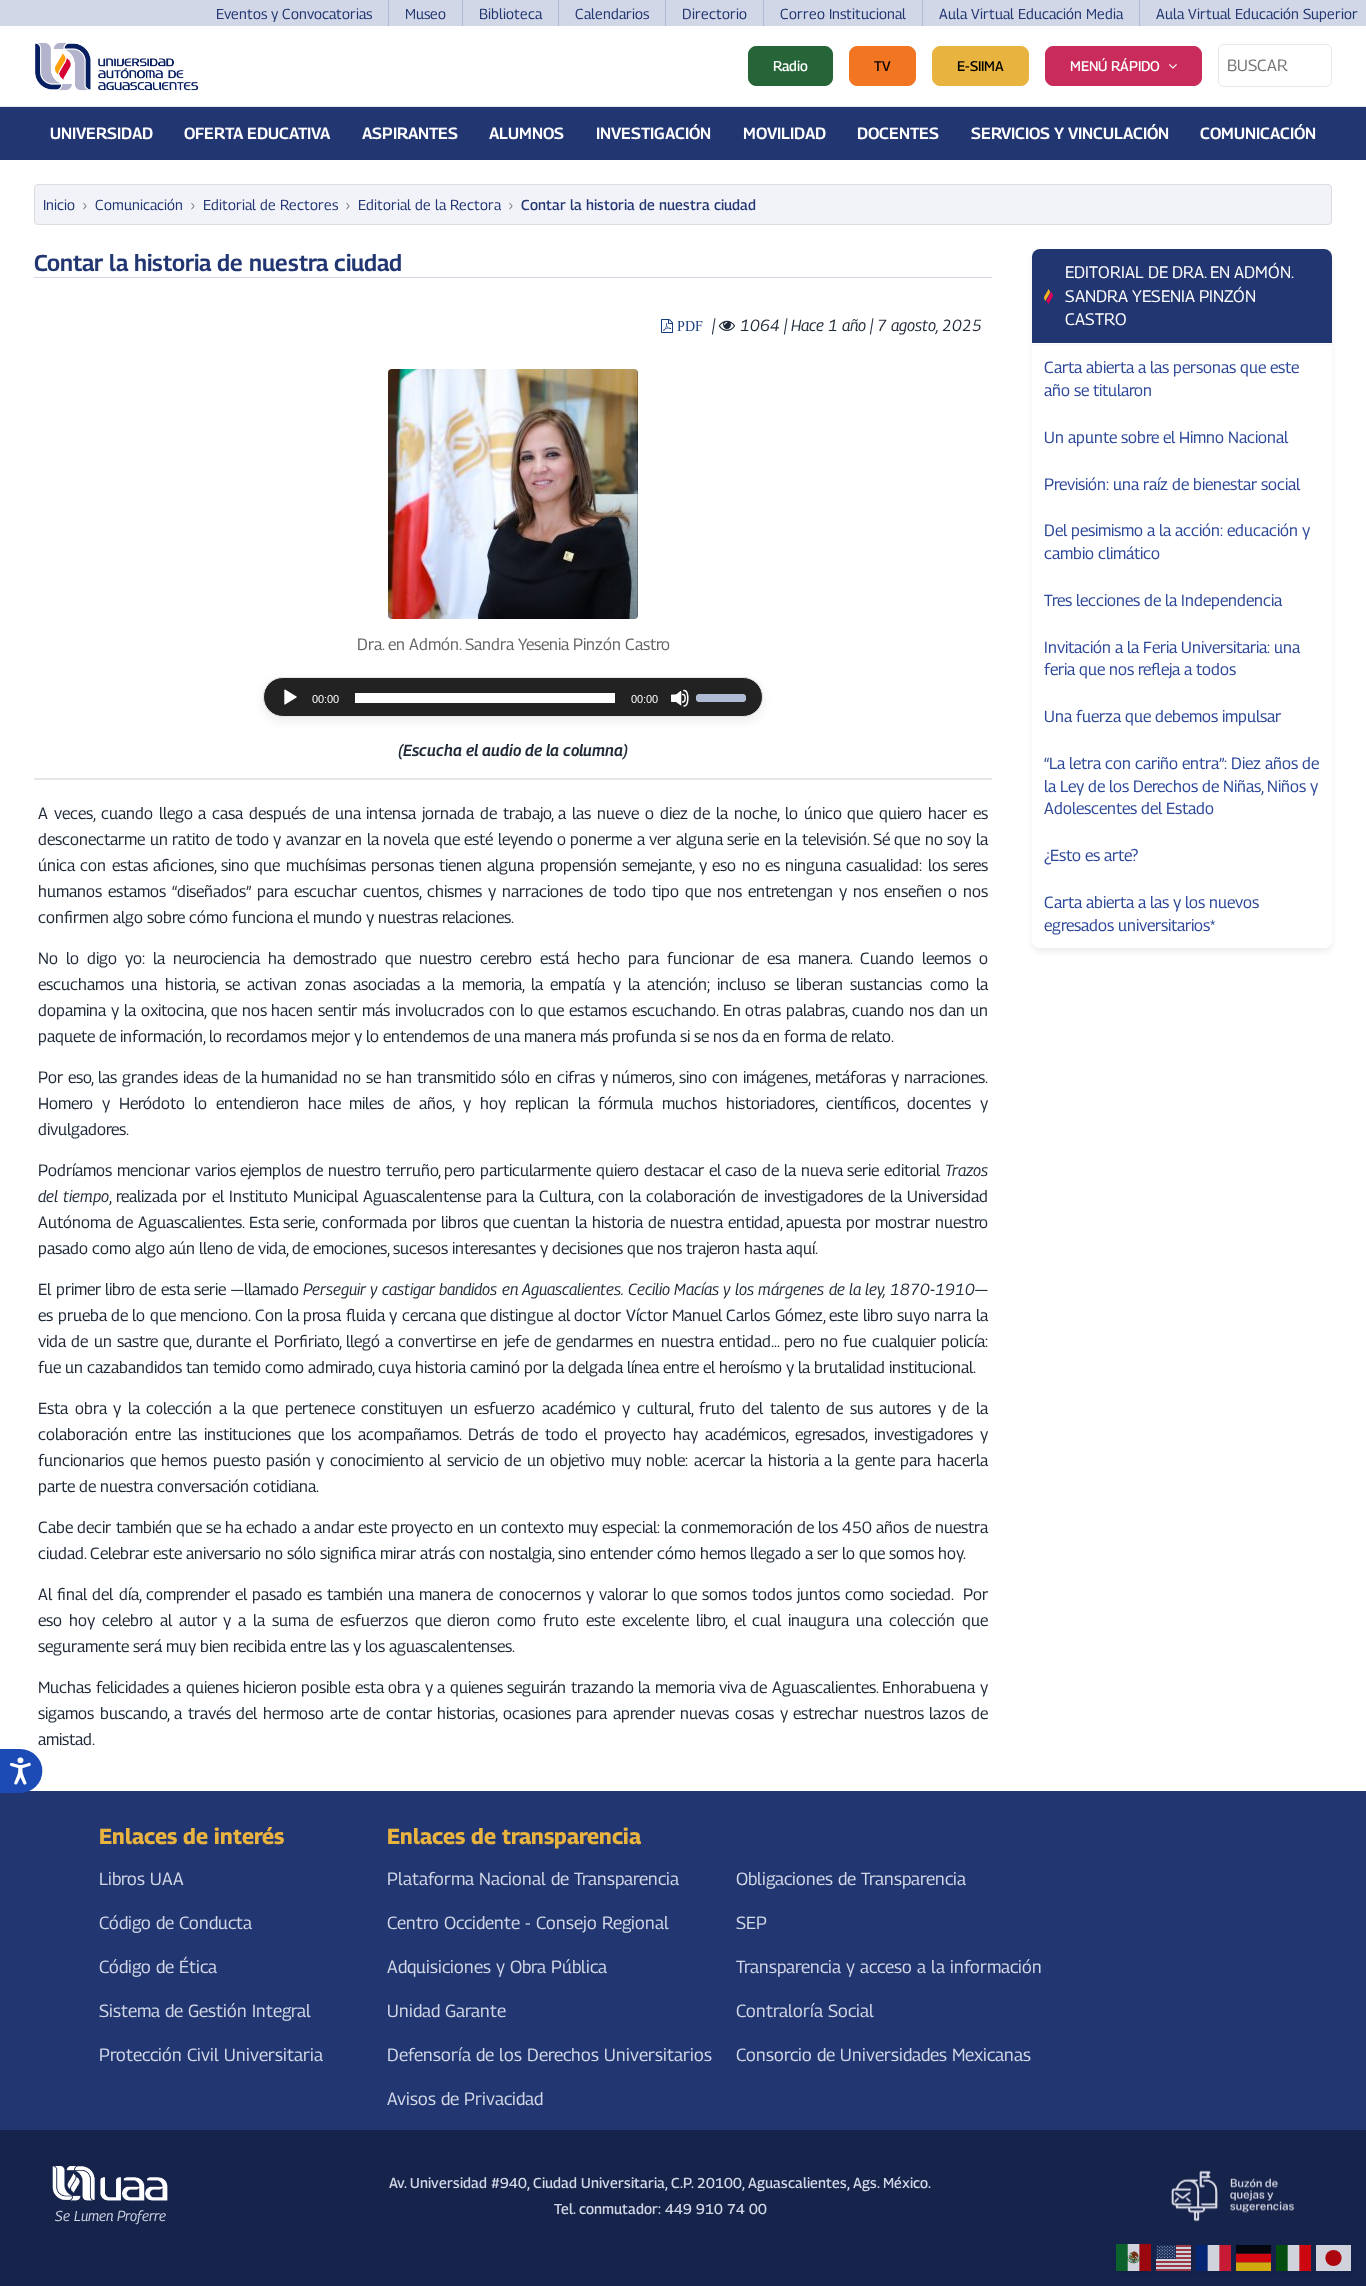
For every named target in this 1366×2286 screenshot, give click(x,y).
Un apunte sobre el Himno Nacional (1166, 437)
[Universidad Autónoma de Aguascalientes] (116, 66)
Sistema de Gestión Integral (205, 2010)
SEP (751, 1922)
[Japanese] (1333, 2257)
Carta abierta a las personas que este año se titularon (1171, 378)
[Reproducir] (290, 698)
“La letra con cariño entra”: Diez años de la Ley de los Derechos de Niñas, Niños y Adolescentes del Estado (1181, 786)
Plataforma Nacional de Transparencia (533, 1878)
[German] (1253, 2257)
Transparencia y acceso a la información (889, 1966)
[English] (1173, 2257)
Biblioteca (510, 13)
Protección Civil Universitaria (211, 2054)
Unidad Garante (446, 2010)
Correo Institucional (843, 13)
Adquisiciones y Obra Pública (497, 1966)
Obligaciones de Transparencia (851, 1878)
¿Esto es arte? (1091, 855)
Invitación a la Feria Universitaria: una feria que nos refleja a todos (1172, 658)
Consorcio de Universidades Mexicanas (883, 2054)
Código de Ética (158, 1966)
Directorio (714, 13)
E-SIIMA (980, 65)
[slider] (724, 696)
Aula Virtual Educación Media (1031, 13)
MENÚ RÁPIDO (1115, 65)
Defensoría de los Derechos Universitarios (549, 2054)
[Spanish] (1133, 2257)
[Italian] (1293, 2257)
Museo (425, 13)
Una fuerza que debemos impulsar (1162, 716)
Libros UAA (141, 1878)
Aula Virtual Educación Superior (1257, 13)
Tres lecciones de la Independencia (1163, 600)
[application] (513, 697)
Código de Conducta (175, 1922)
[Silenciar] (680, 698)
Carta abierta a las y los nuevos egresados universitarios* (1151, 913)
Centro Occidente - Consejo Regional (528, 1922)
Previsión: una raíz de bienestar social (1172, 484)
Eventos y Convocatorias (294, 13)
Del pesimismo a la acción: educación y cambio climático (1177, 541)
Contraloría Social (805, 2010)
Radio (790, 65)
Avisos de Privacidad (465, 2099)
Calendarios (612, 13)
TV (882, 65)
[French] (1213, 2257)
